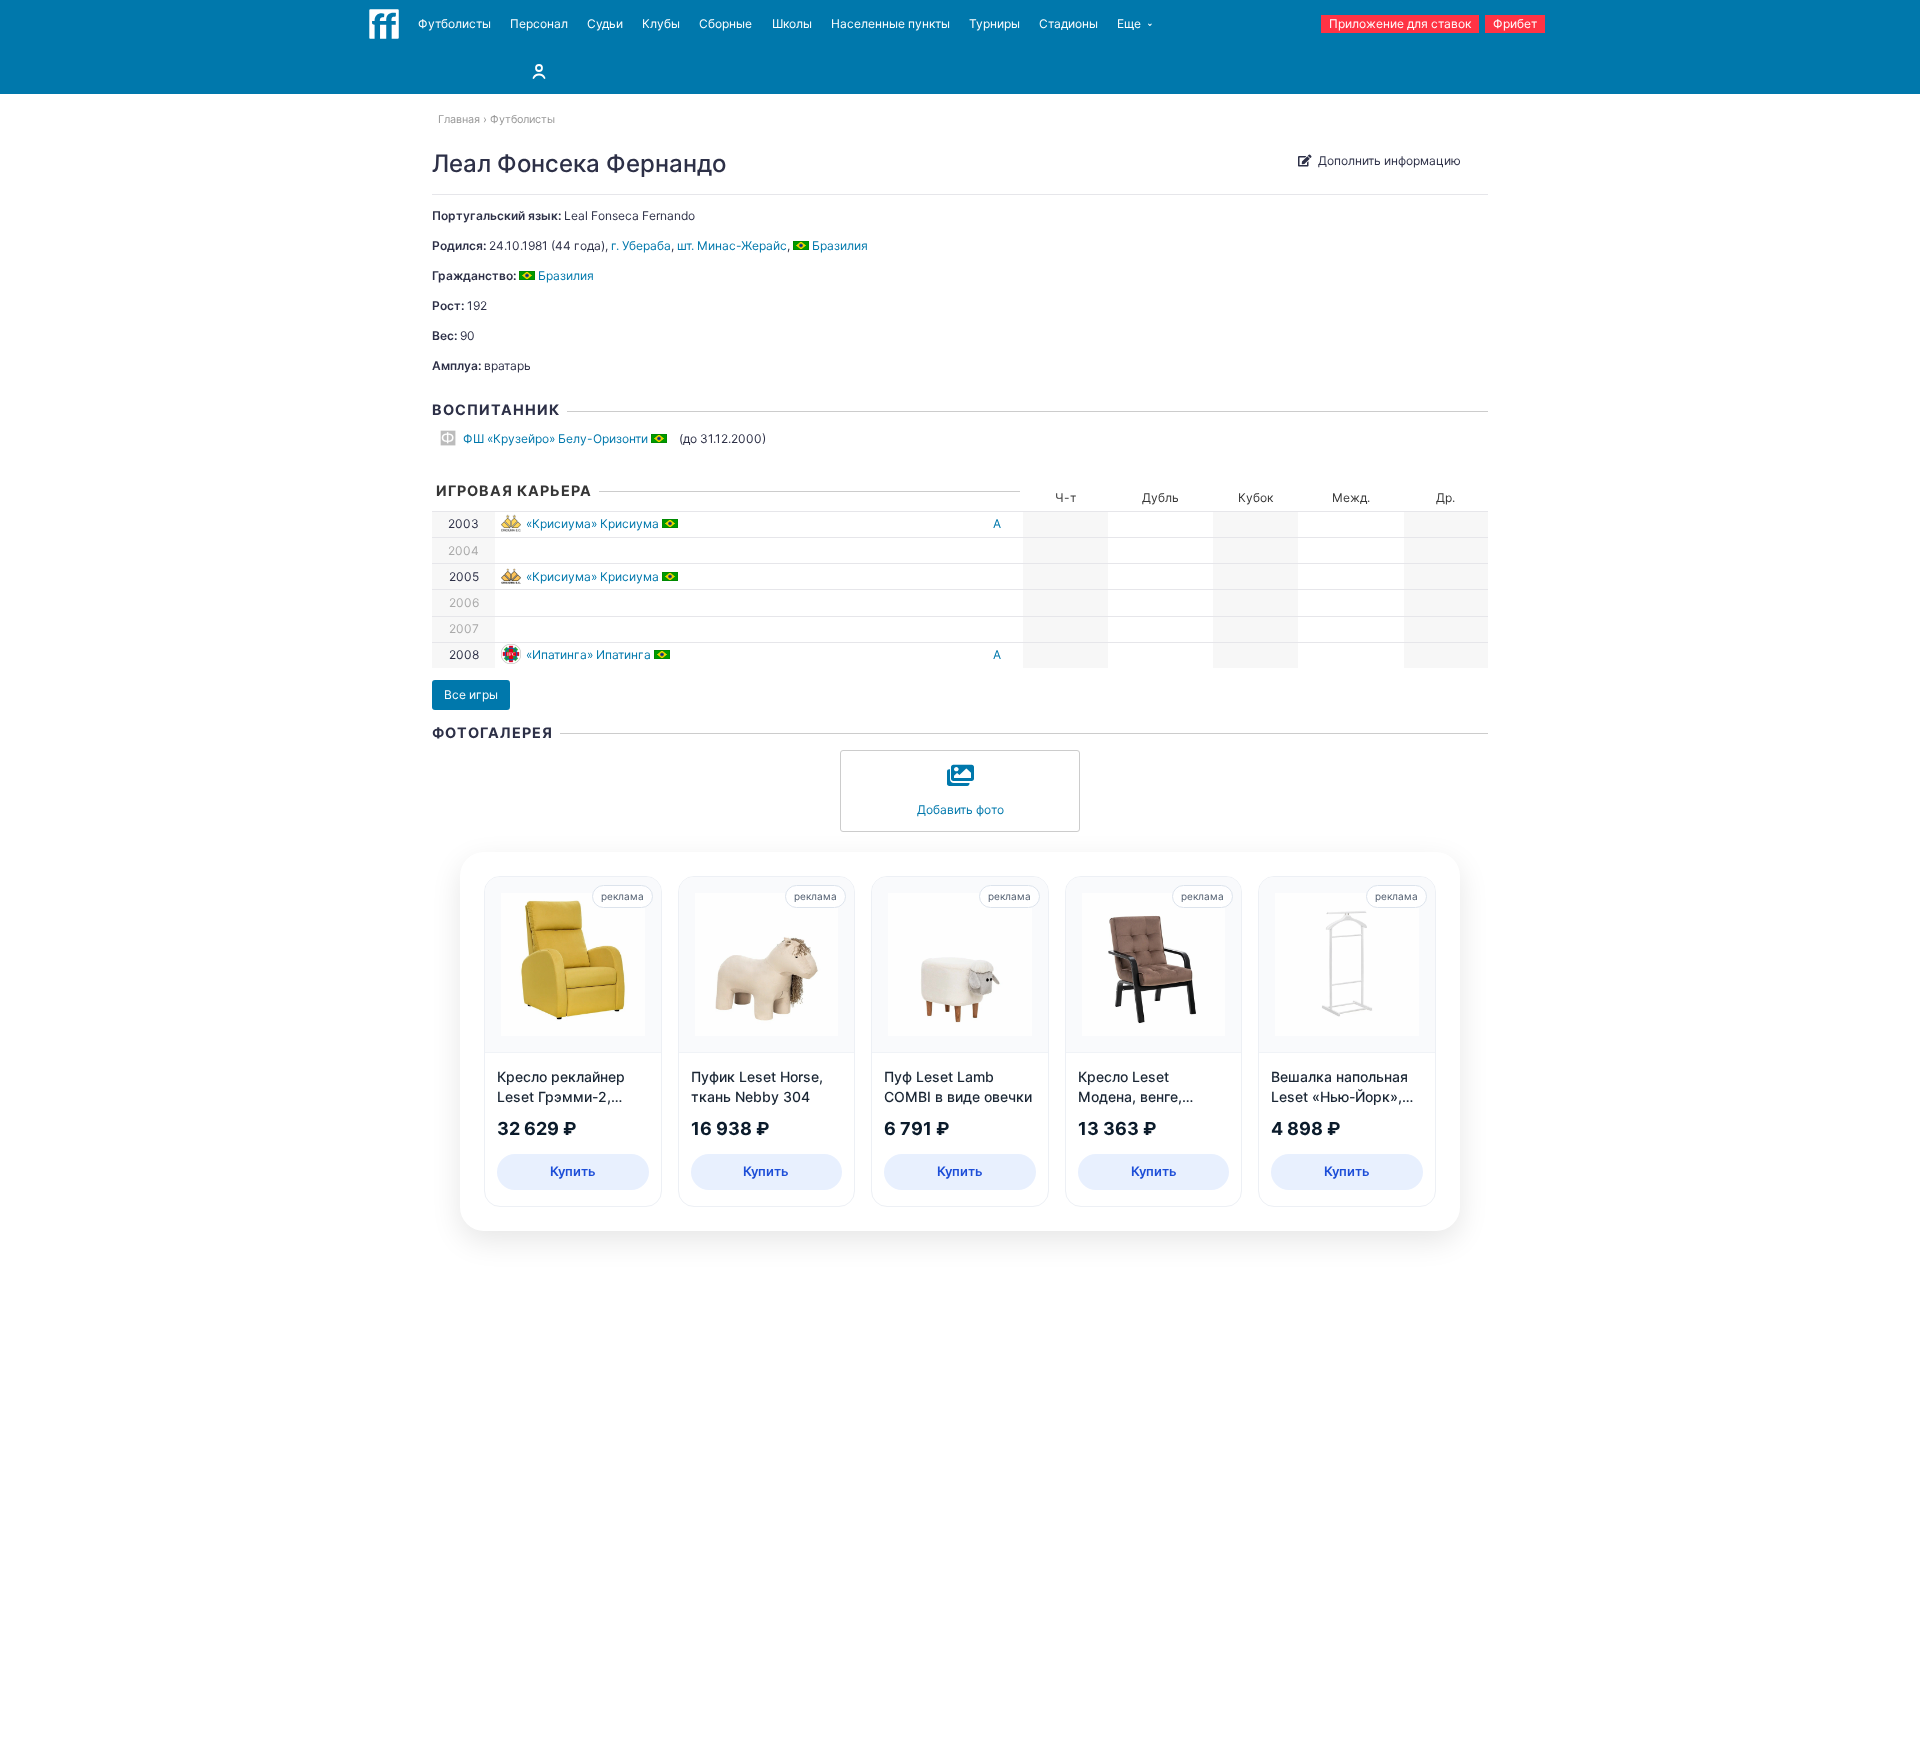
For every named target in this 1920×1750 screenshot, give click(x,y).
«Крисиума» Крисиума (592, 523)
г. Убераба (641, 245)
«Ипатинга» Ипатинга (588, 654)
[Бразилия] (660, 438)
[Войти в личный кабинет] (539, 71)
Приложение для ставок (1400, 23)
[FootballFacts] (384, 24)
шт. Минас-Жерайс (732, 245)
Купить (573, 1171)
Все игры (471, 694)
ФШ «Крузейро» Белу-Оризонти (555, 438)
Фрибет (1515, 23)
